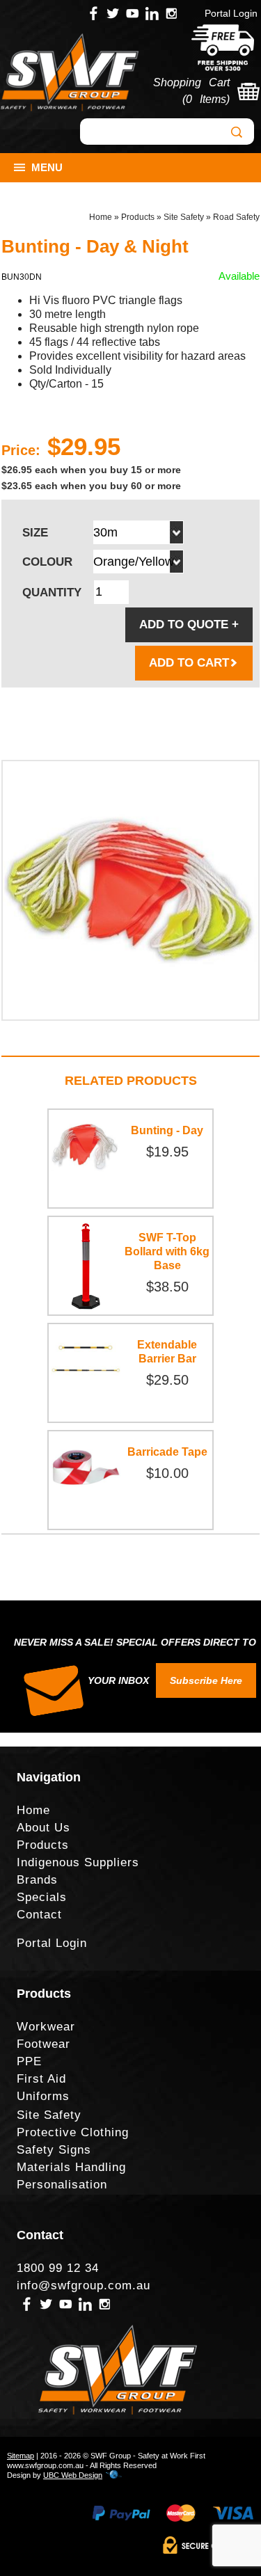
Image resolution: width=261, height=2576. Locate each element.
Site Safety (184, 217)
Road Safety (236, 217)
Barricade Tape (167, 1452)
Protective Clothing (73, 2132)
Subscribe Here (206, 1680)
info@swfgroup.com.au (84, 2285)
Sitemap (21, 2456)
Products (138, 217)
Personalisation (62, 2185)
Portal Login (231, 13)
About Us (43, 1828)
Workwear (46, 2027)
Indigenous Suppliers (78, 1862)
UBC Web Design (73, 2475)
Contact (39, 1915)
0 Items (206, 99)
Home (101, 217)
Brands (37, 1880)
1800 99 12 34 (58, 2268)
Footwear (43, 2044)
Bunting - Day (167, 1130)
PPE (29, 2061)
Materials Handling (71, 2167)
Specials (42, 1897)
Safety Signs (54, 2150)
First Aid (41, 2079)
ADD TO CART (189, 663)
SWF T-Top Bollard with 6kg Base (167, 1251)
